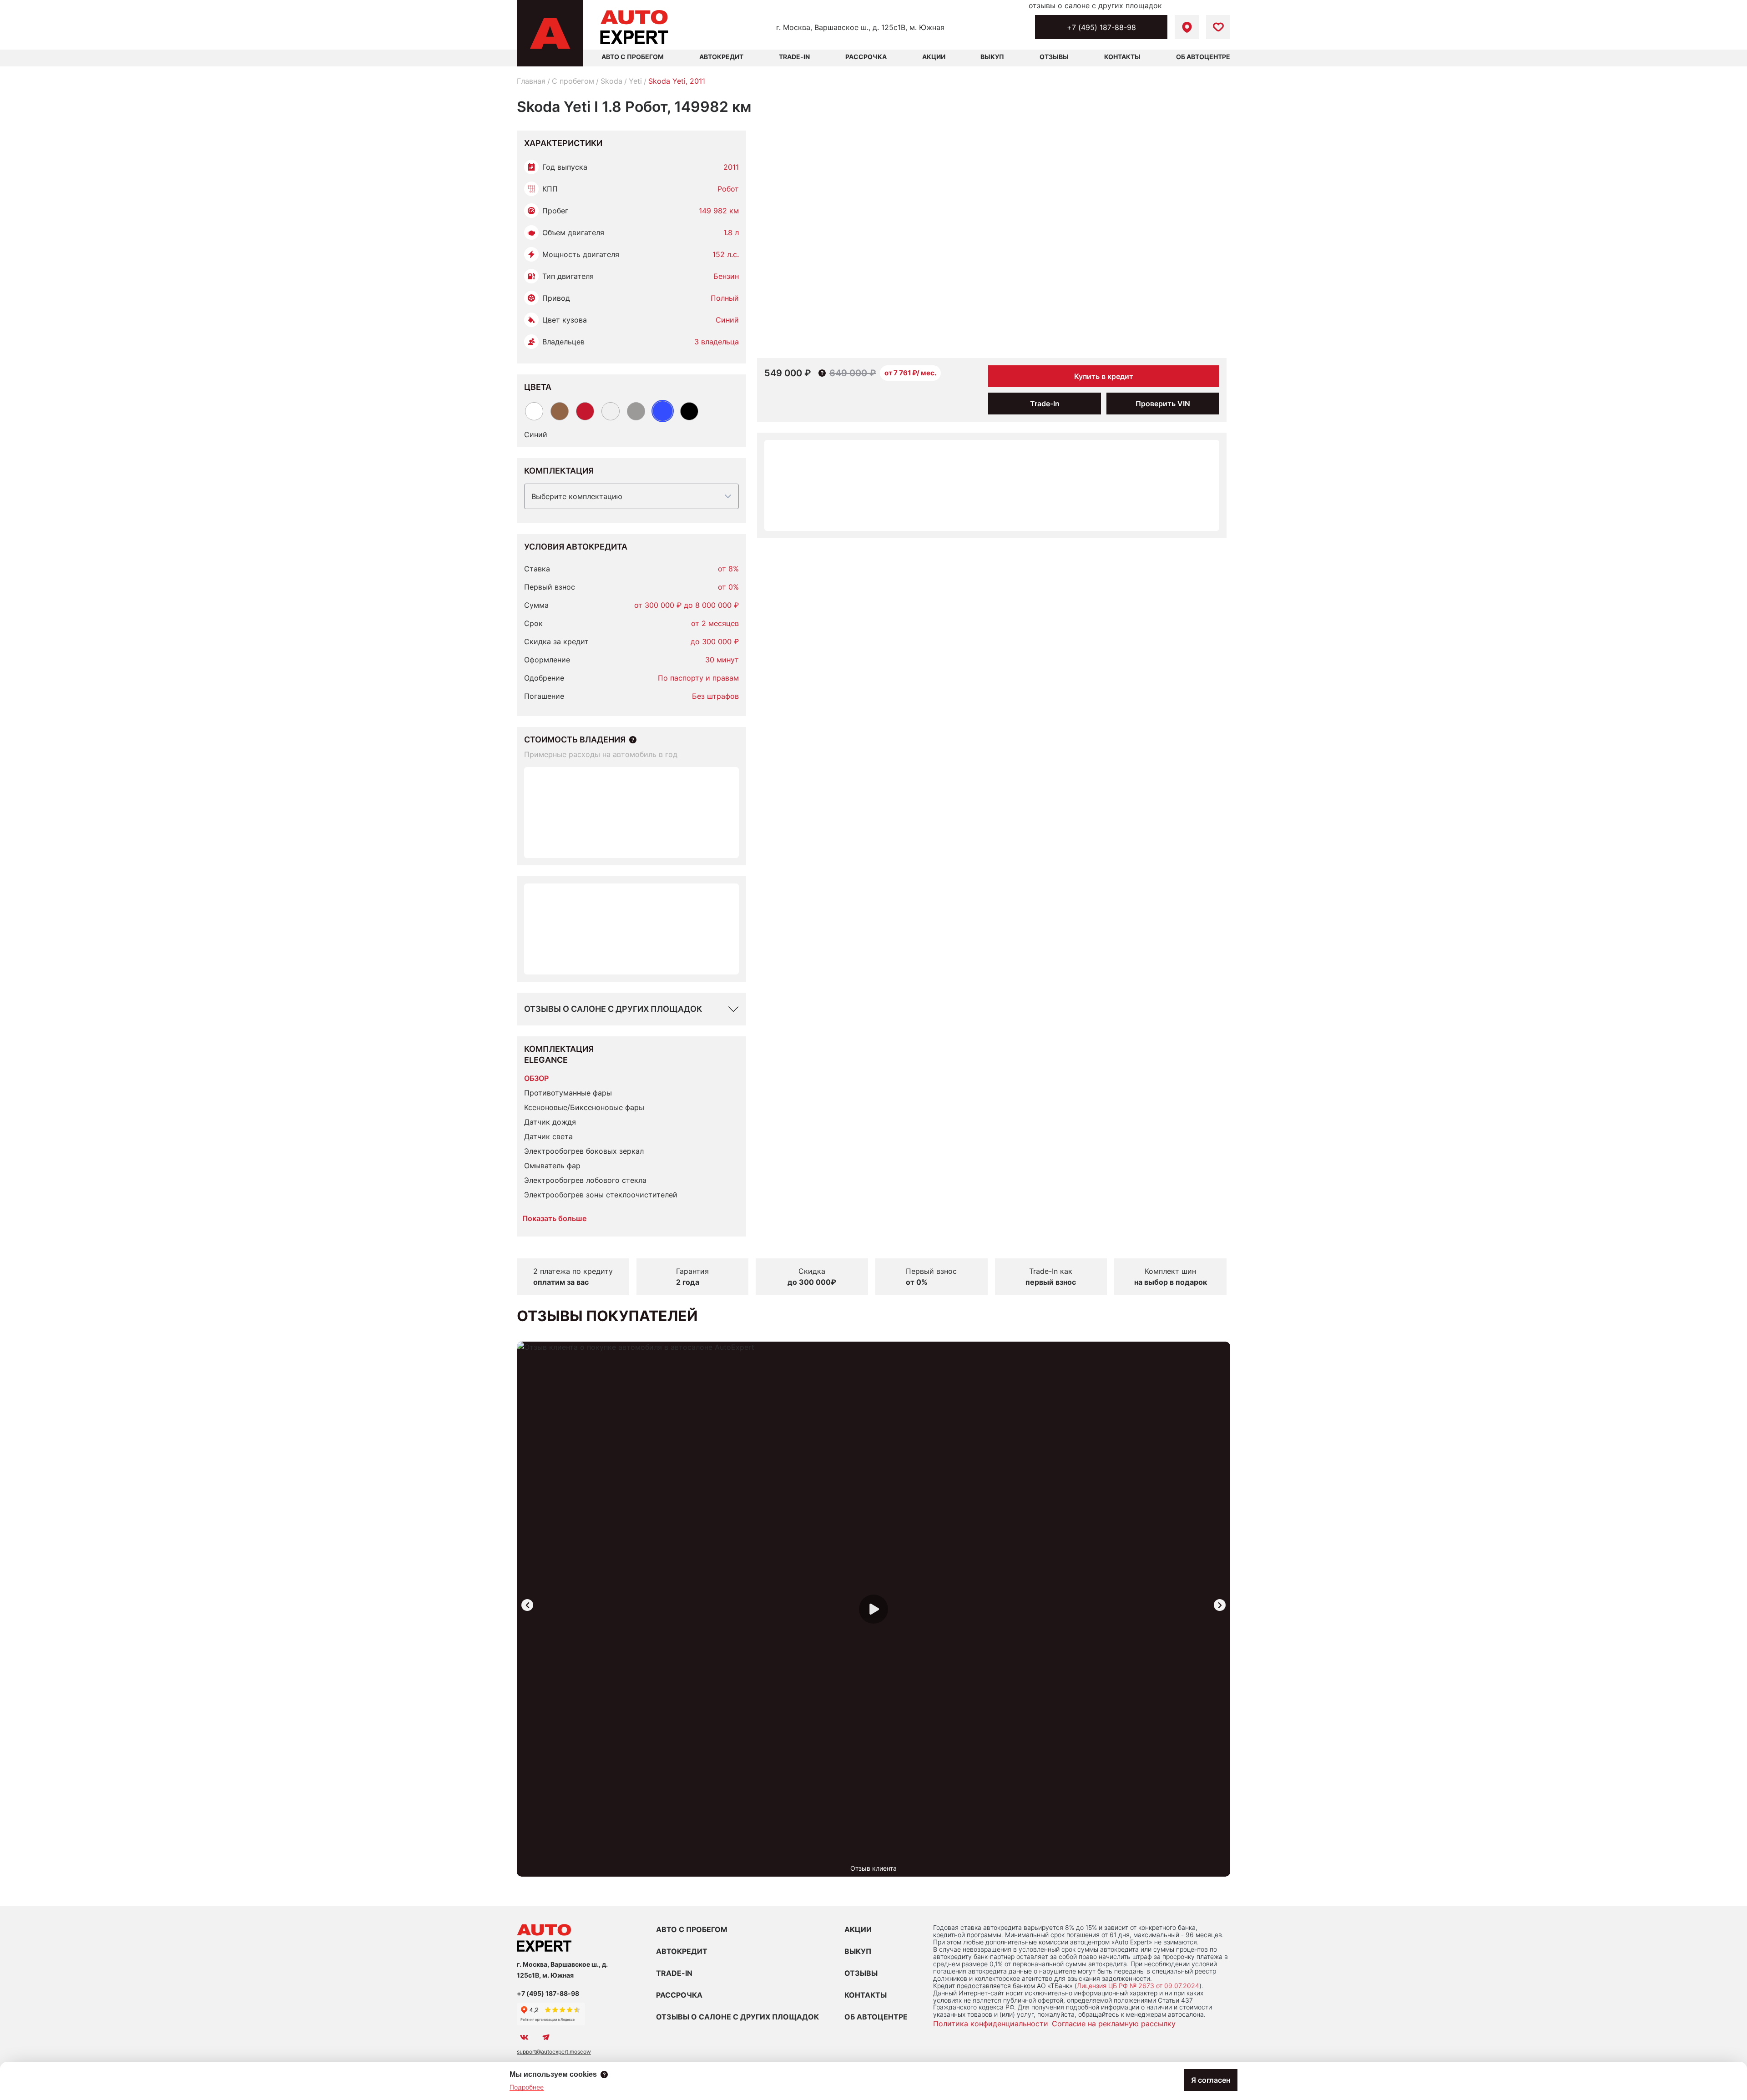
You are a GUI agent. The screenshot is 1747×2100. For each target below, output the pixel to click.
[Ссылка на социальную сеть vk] (524, 2037)
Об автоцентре (1203, 57)
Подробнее (527, 2087)
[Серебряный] (611, 411)
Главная (531, 81)
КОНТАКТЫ (866, 1995)
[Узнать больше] (633, 740)
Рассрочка (866, 57)
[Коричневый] (560, 411)
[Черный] (689, 411)
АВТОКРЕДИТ (682, 1951)
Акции (934, 57)
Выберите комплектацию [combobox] (577, 496)
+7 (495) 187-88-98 (1101, 27)
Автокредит (721, 57)
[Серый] (636, 411)
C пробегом (573, 81)
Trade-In (794, 57)
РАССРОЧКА (679, 1995)
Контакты (1122, 57)
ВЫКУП (858, 1951)
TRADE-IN (674, 1973)
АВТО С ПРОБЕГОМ (633, 57)
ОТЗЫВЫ (861, 1973)
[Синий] (663, 411)
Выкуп (992, 57)
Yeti (635, 81)
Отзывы (1054, 57)
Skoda (611, 81)
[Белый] (534, 411)
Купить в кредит (1104, 376)
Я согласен (1211, 2080)
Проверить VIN (1163, 404)
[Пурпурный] (585, 411)
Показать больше (554, 1218)
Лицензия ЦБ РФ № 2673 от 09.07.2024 (1138, 1986)
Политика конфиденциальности (991, 2024)
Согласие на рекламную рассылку (1114, 2024)
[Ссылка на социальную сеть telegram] (546, 2037)
